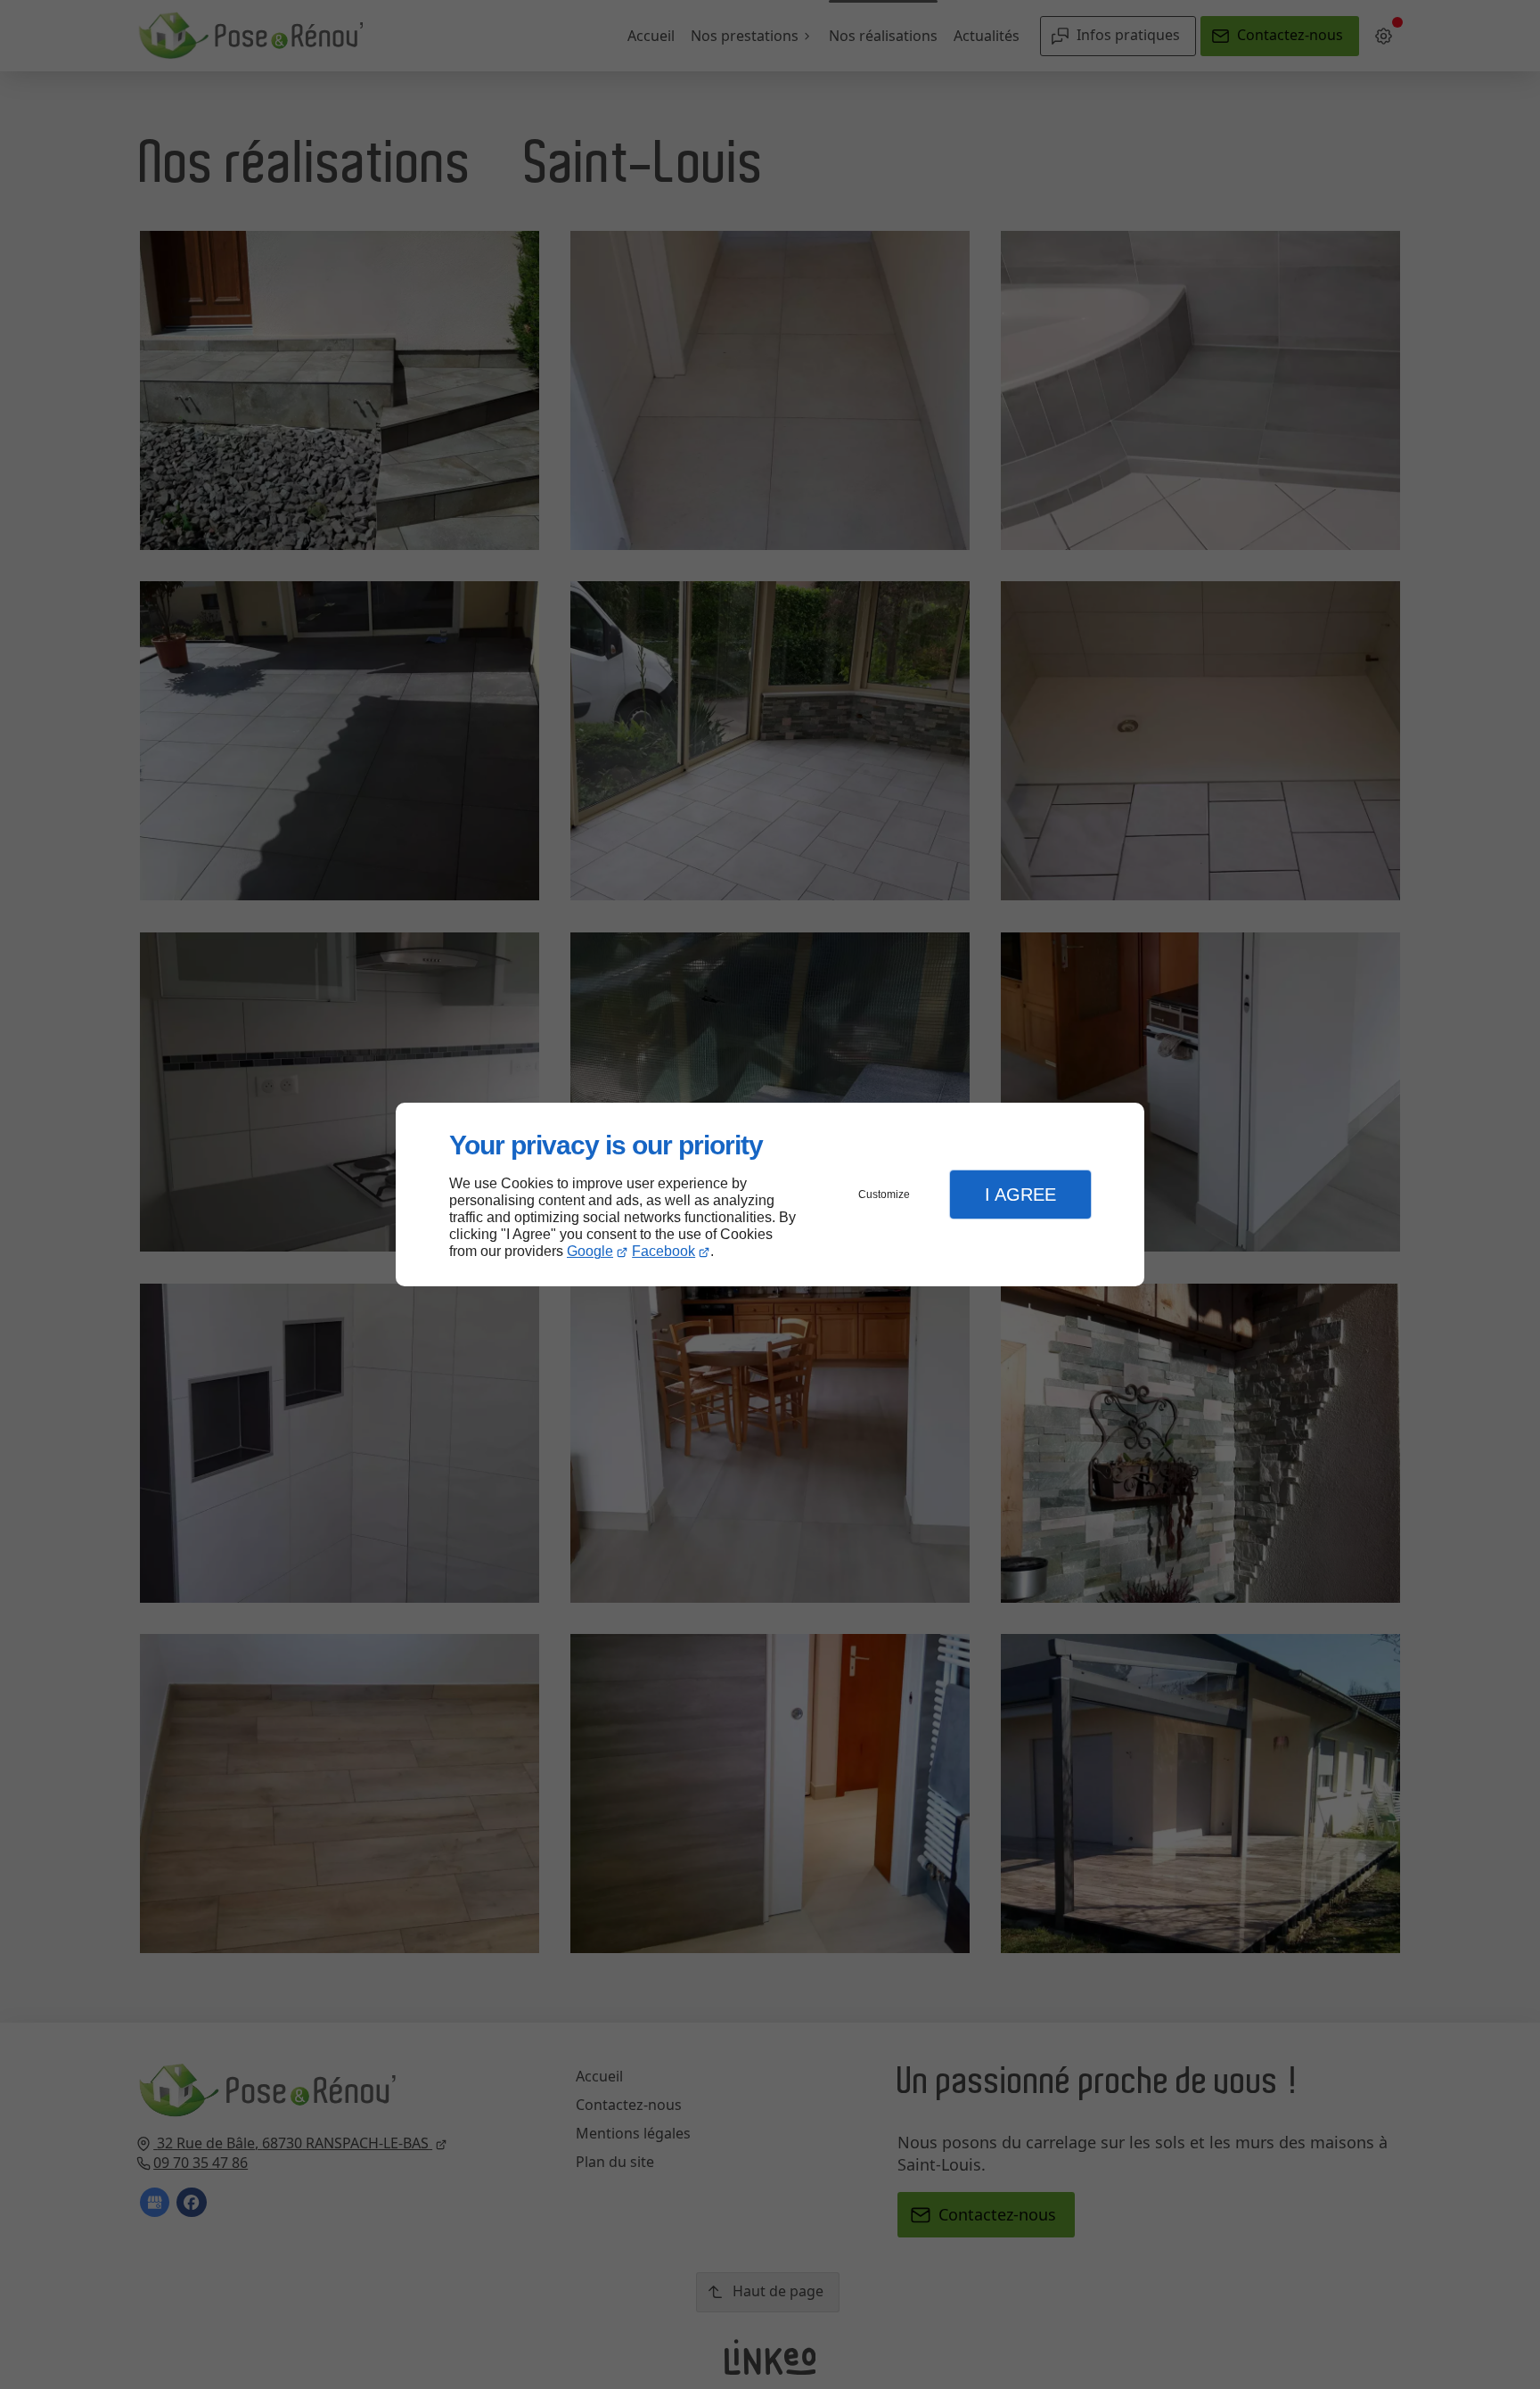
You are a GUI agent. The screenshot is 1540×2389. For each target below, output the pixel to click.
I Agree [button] (1020, 1194)
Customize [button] (884, 1194)
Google (590, 1251)
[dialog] (770, 1195)
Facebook (664, 1251)
